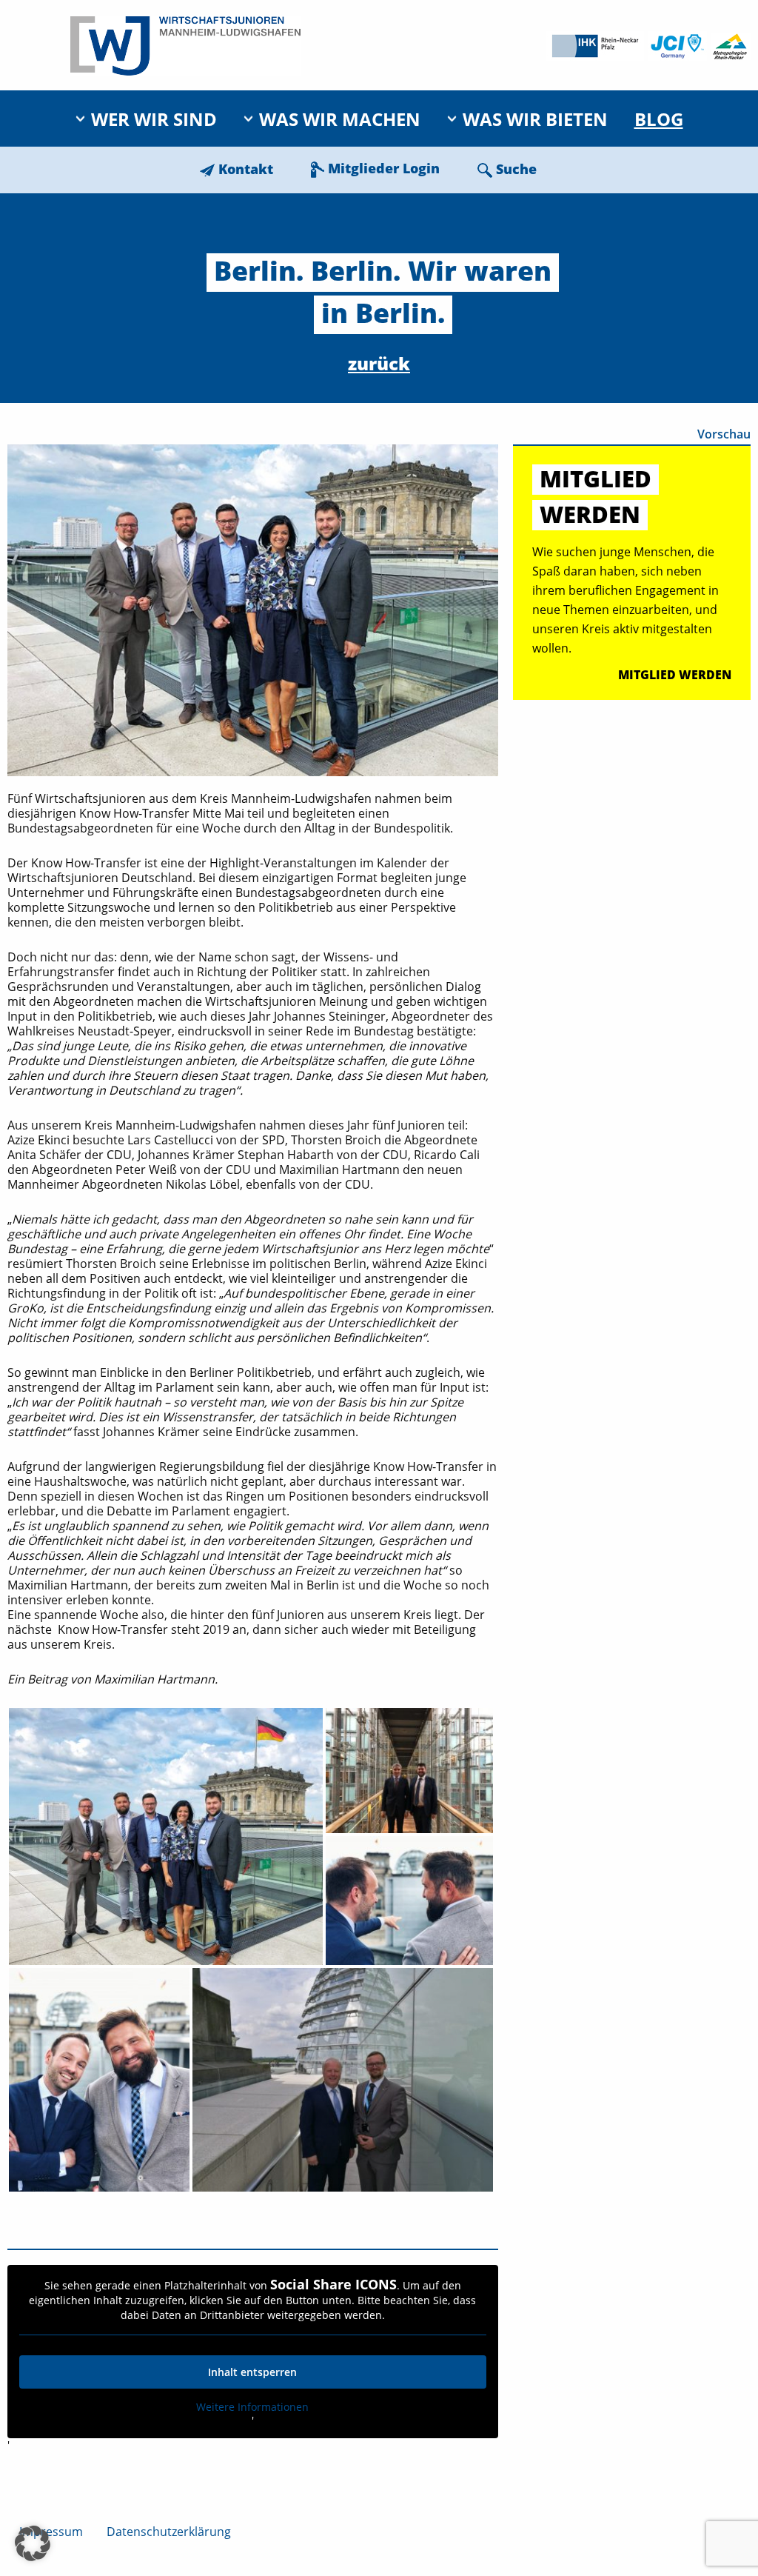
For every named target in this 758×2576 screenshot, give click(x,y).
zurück (379, 363)
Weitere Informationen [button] (252, 2407)
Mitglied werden (675, 675)
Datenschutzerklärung (169, 2532)
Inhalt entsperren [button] (252, 2372)
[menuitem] (146, 119)
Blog (659, 119)
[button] (33, 2543)
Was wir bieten (535, 119)
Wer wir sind (154, 119)
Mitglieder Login (384, 168)
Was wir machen (340, 119)
